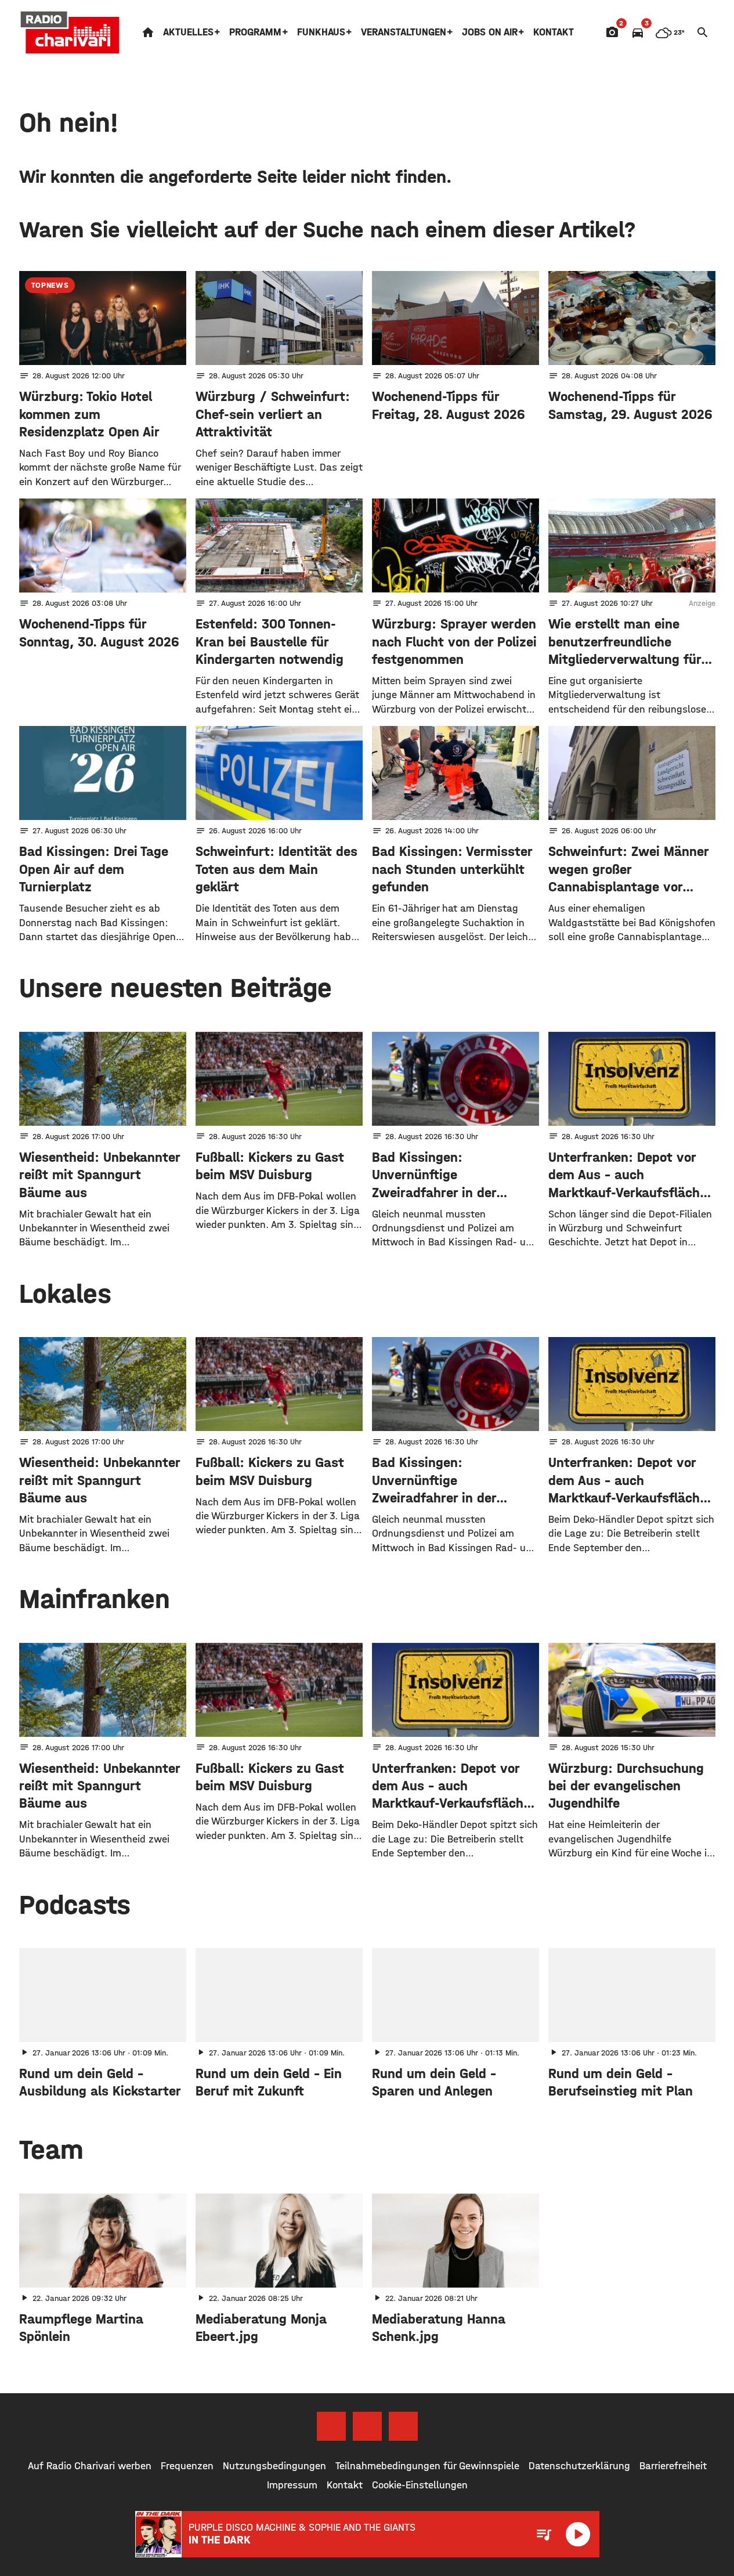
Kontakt (554, 32)
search (703, 32)
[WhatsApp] (403, 2426)
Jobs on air (490, 32)
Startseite (148, 32)
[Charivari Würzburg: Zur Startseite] (70, 32)
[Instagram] (367, 2426)
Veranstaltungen (404, 32)
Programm (255, 32)
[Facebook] (331, 2426)
